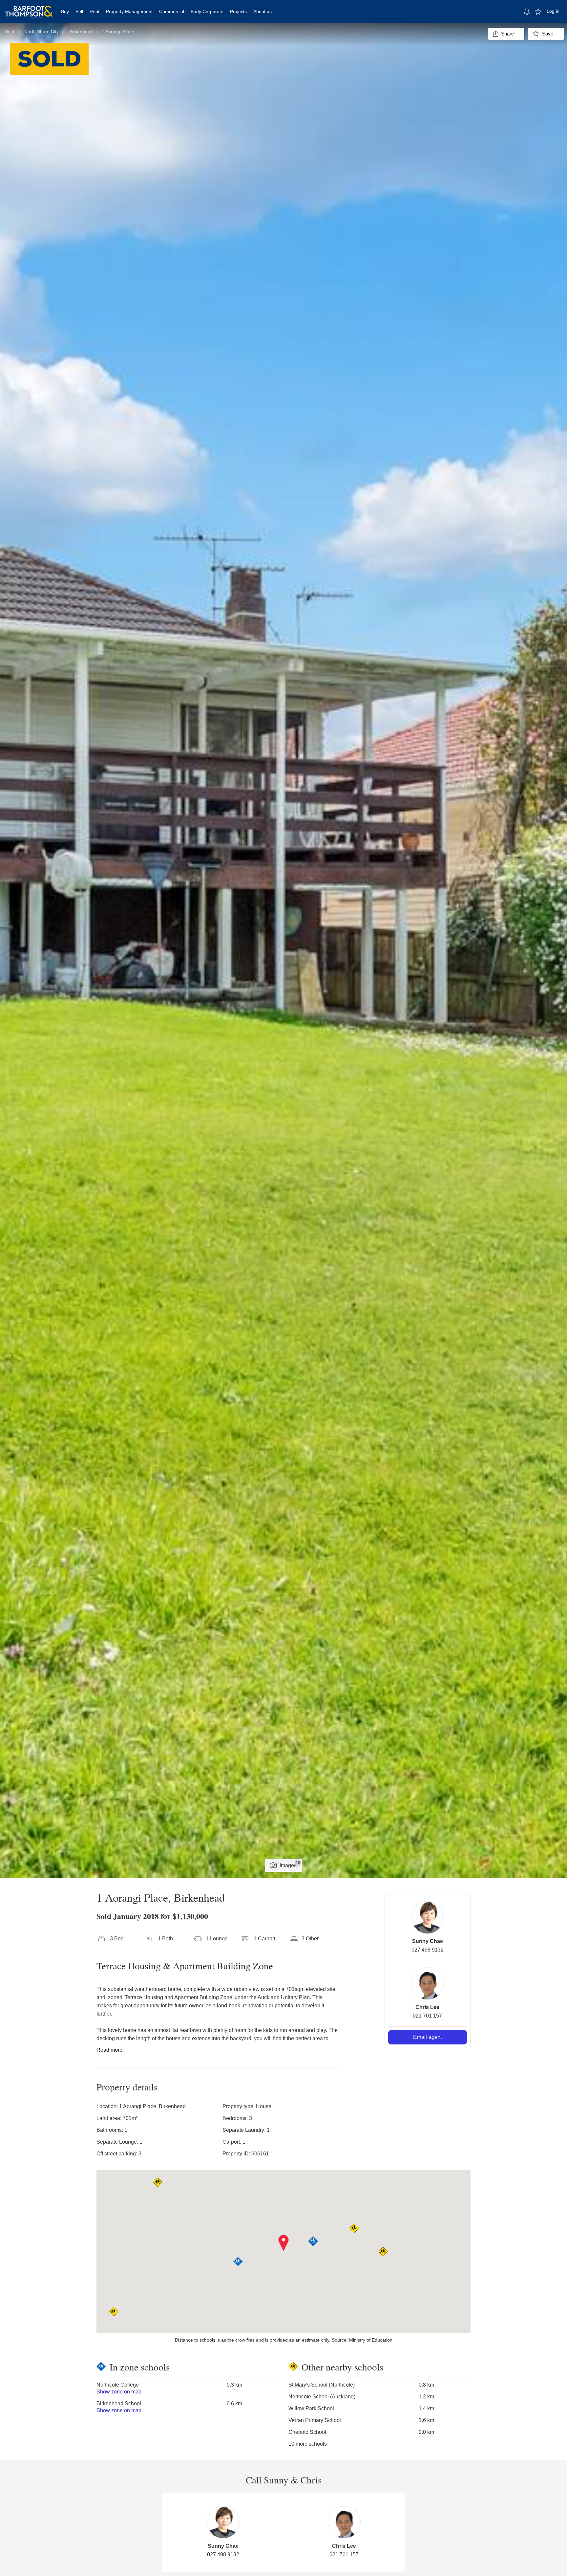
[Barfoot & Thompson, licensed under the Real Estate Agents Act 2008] (29, 8)
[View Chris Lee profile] (428, 1983)
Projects (238, 11)
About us (262, 11)
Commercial (172, 11)
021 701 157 (427, 2016)
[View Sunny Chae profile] (428, 1917)
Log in (553, 11)
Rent (94, 11)
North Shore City (42, 32)
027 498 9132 (428, 1950)
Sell (79, 11)
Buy (65, 11)
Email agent (428, 2037)
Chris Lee (427, 2007)
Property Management (129, 11)
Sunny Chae (428, 1941)
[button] (284, 2243)
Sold (10, 32)
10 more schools (308, 2444)
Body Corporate (207, 11)
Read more (109, 2050)
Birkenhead (81, 32)
